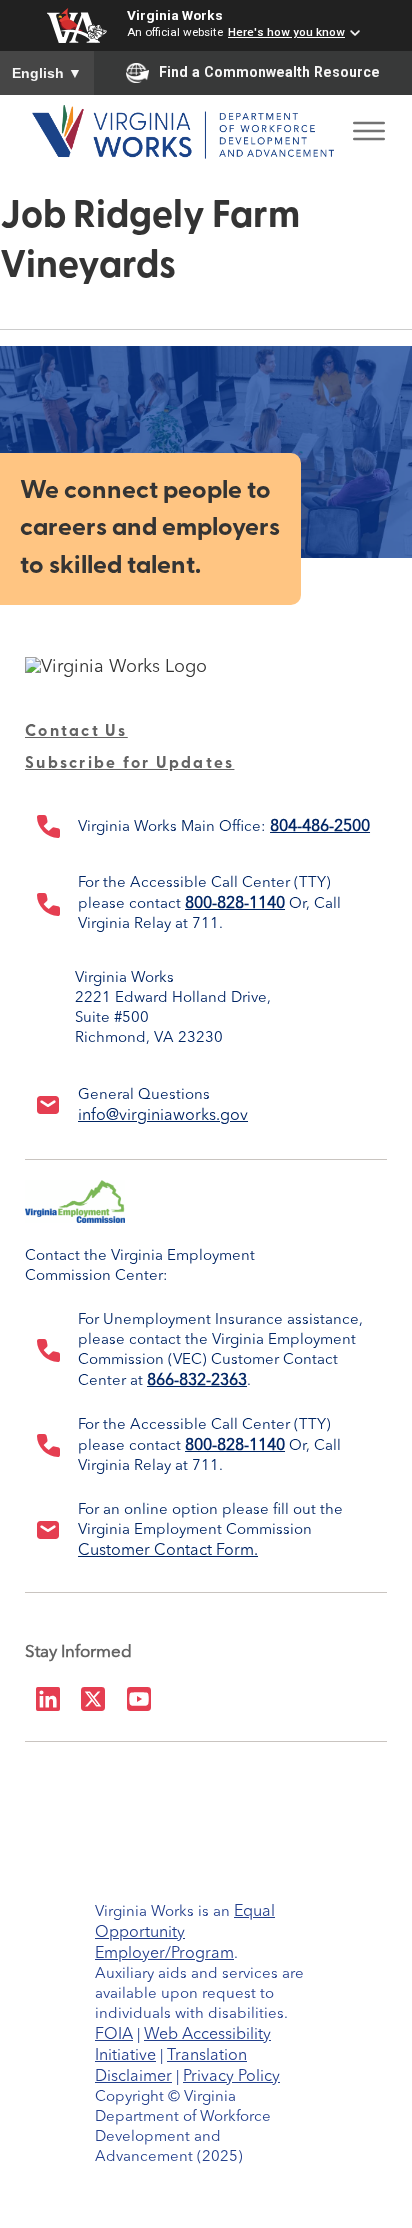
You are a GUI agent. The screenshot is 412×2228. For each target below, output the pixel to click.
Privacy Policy (231, 2077)
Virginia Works (175, 15)
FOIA (114, 2035)
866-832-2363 (197, 1381)
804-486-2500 (320, 827)
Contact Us (76, 732)
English (47, 73)
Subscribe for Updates (129, 764)
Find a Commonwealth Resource (269, 72)
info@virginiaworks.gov (163, 1116)
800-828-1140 (235, 904)
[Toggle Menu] (369, 125)
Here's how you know (286, 32)
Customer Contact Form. (168, 1551)
